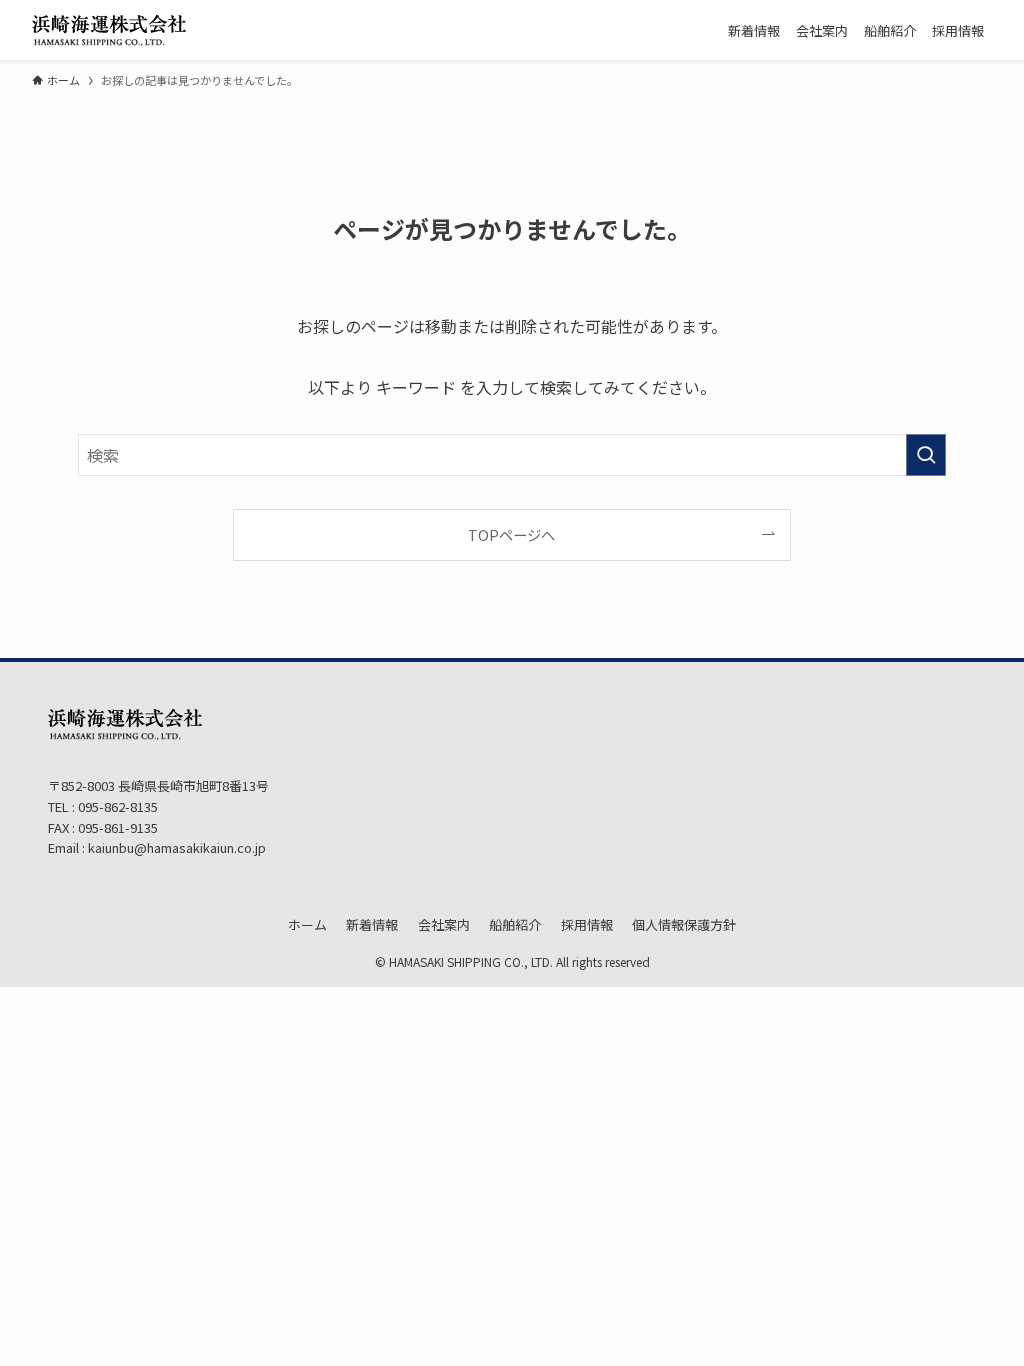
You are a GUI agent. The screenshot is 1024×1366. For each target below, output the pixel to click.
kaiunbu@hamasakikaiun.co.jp (177, 847)
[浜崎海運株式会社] (109, 30)
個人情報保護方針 (684, 924)
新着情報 (372, 924)
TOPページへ (511, 534)
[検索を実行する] (926, 455)
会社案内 (444, 924)
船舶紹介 (515, 924)
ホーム (307, 924)
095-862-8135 (116, 806)
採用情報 (587, 924)
